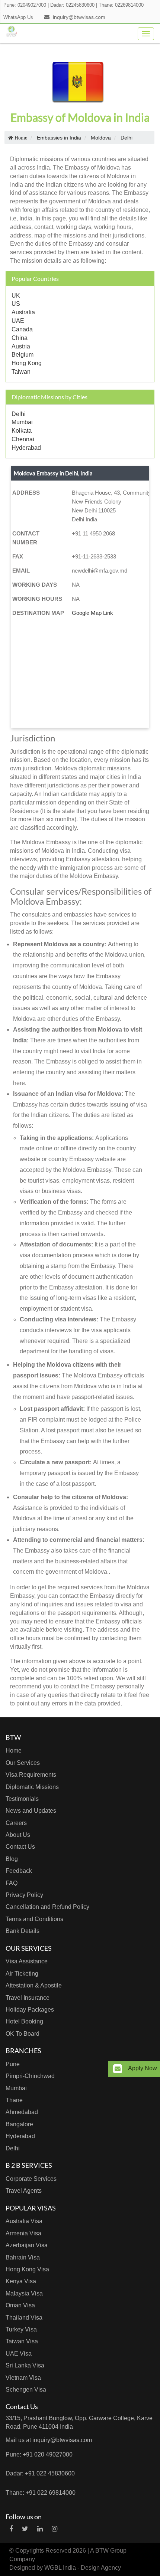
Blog (12, 1859)
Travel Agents (24, 2191)
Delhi (19, 414)
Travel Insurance (28, 1998)
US (16, 304)
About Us (18, 1835)
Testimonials (22, 1799)
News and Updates (31, 1811)
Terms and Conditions (34, 1919)
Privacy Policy (24, 1895)
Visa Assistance (27, 1961)
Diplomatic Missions (32, 1787)
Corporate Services (31, 2179)
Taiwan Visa (22, 2341)
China (20, 338)
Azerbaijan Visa (27, 2245)
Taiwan (21, 372)
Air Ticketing (22, 1974)
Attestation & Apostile (34, 1985)
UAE (18, 321)
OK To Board (23, 2034)
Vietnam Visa (23, 2378)
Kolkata (22, 431)
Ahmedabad (22, 2112)
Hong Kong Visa (27, 2269)
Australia (23, 312)
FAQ (12, 1883)
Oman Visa (20, 2305)
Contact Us (20, 1847)
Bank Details (23, 1931)
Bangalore (19, 2124)
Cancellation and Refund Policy (47, 1907)
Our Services (23, 1763)
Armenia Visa (23, 2233)
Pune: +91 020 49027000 (39, 2454)
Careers (16, 1823)
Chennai (23, 439)
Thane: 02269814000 (121, 5)
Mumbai (22, 422)
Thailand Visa (24, 2318)
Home (14, 1751)
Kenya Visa (21, 2281)
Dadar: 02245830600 (72, 5)
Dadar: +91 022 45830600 (40, 2473)
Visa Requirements (31, 1775)
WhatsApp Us (18, 17)
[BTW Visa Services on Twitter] (25, 2529)
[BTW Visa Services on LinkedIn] (40, 2529)
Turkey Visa (21, 2329)
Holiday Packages (30, 2010)
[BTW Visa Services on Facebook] (11, 2529)
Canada (22, 329)
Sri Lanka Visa (25, 2365)
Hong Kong (27, 363)
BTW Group (111, 2551)
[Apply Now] (118, 2069)
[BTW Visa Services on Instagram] (55, 2529)
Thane (14, 2100)
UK (16, 296)
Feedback (19, 1871)
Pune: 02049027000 (25, 5)
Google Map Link (92, 613)
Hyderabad (26, 448)
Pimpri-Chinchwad (30, 2076)
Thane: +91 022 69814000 (41, 2493)
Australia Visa (24, 2221)
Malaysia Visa (24, 2293)
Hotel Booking (24, 2021)
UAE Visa (19, 2354)
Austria (21, 346)
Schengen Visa (26, 2390)
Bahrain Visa (23, 2257)
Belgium (23, 355)
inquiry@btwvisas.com (79, 17)
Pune (13, 2064)
